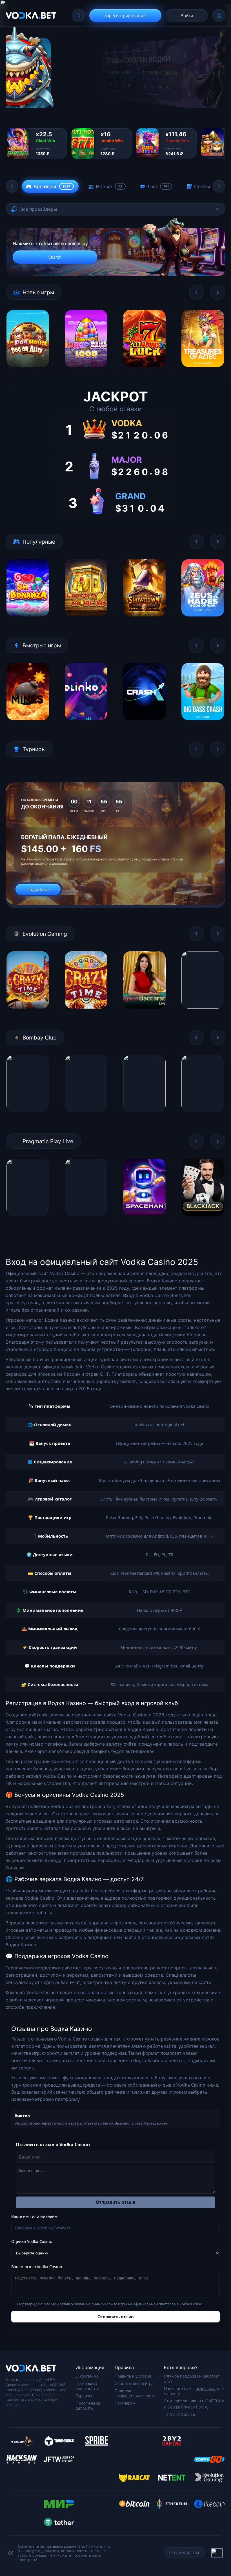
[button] (12, 186)
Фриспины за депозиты (88, 2406)
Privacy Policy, (195, 2407)
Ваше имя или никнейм (34, 2216)
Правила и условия (133, 2376)
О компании (87, 2376)
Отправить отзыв (116, 2202)
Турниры (84, 2396)
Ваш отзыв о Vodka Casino (37, 2267)
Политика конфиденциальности (135, 2393)
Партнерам (125, 2403)
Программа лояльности (87, 2386)
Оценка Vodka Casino (32, 2241)
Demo (28, 371)
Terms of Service (179, 2414)
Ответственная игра (134, 2383)
